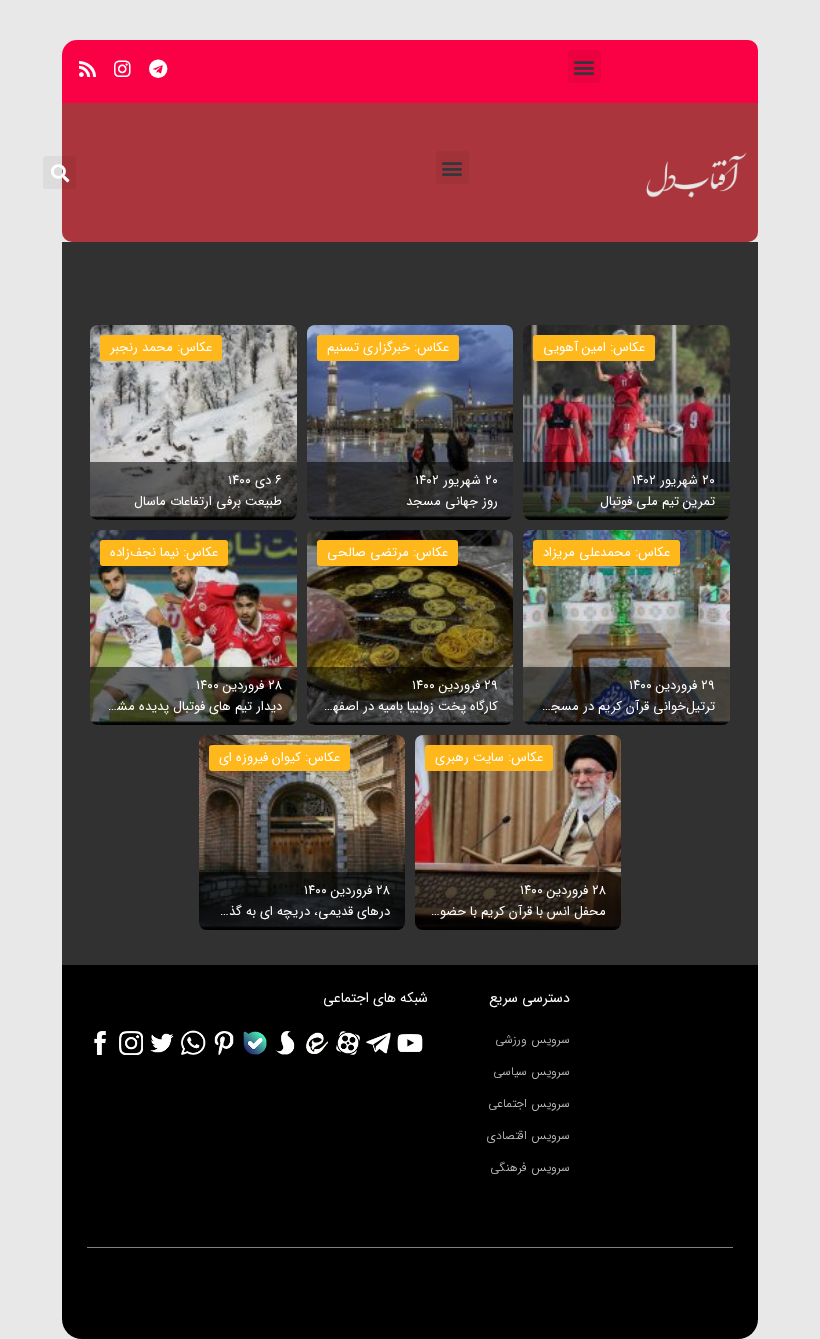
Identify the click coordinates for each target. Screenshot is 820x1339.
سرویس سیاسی (531, 1071)
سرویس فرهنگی (530, 1167)
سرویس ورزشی (532, 1039)
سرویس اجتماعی (529, 1103)
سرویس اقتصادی (528, 1135)
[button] (584, 66)
